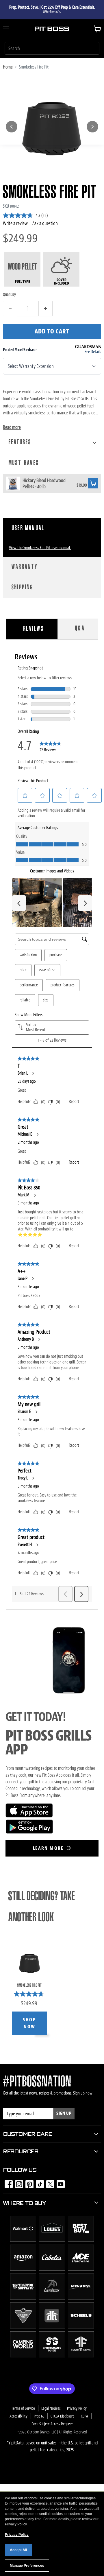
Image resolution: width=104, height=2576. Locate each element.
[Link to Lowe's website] (52, 2240)
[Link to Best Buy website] (81, 2240)
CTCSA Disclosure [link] (63, 2416)
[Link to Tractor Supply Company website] (23, 2298)
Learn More (49, 1848)
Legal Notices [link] (51, 2408)
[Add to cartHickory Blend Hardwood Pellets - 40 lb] (93, 483)
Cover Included (62, 282)
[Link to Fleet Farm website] (81, 2356)
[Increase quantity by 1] (46, 309)
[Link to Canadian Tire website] (23, 2327)
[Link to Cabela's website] (52, 2269)
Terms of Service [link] (23, 2408)
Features (20, 442)
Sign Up (64, 2113)
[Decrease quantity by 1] (10, 309)
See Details (93, 352)
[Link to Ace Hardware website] (81, 2269)
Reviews (34, 629)
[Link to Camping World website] (23, 2356)
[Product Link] (13, 484)
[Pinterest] (28, 2182)
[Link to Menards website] (81, 2298)
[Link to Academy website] (52, 2298)
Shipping (23, 588)
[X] (49, 2182)
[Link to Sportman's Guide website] (52, 2356)
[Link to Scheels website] (81, 2327)
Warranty (25, 567)
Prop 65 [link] (39, 2416)
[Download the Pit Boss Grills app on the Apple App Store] (29, 1816)
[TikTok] (38, 2182)
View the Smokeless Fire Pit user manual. (40, 548)
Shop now (29, 2023)
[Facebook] (7, 2182)
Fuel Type (23, 282)
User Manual (28, 528)
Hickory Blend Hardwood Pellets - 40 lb (44, 483)
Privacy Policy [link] (77, 2408)
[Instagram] (17, 2182)
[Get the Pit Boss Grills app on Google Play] (29, 1832)
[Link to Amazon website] (23, 2269)
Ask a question (45, 223)
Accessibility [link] (18, 2416)
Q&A (80, 629)
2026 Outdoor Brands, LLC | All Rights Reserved (52, 2432)
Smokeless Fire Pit (29, 1985)
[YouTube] (59, 2182)
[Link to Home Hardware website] (52, 2327)
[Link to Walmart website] (23, 2240)
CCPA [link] (84, 2416)
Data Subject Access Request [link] (52, 2424)
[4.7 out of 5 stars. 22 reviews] (30, 1994)
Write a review (15, 223)
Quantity (9, 294)
